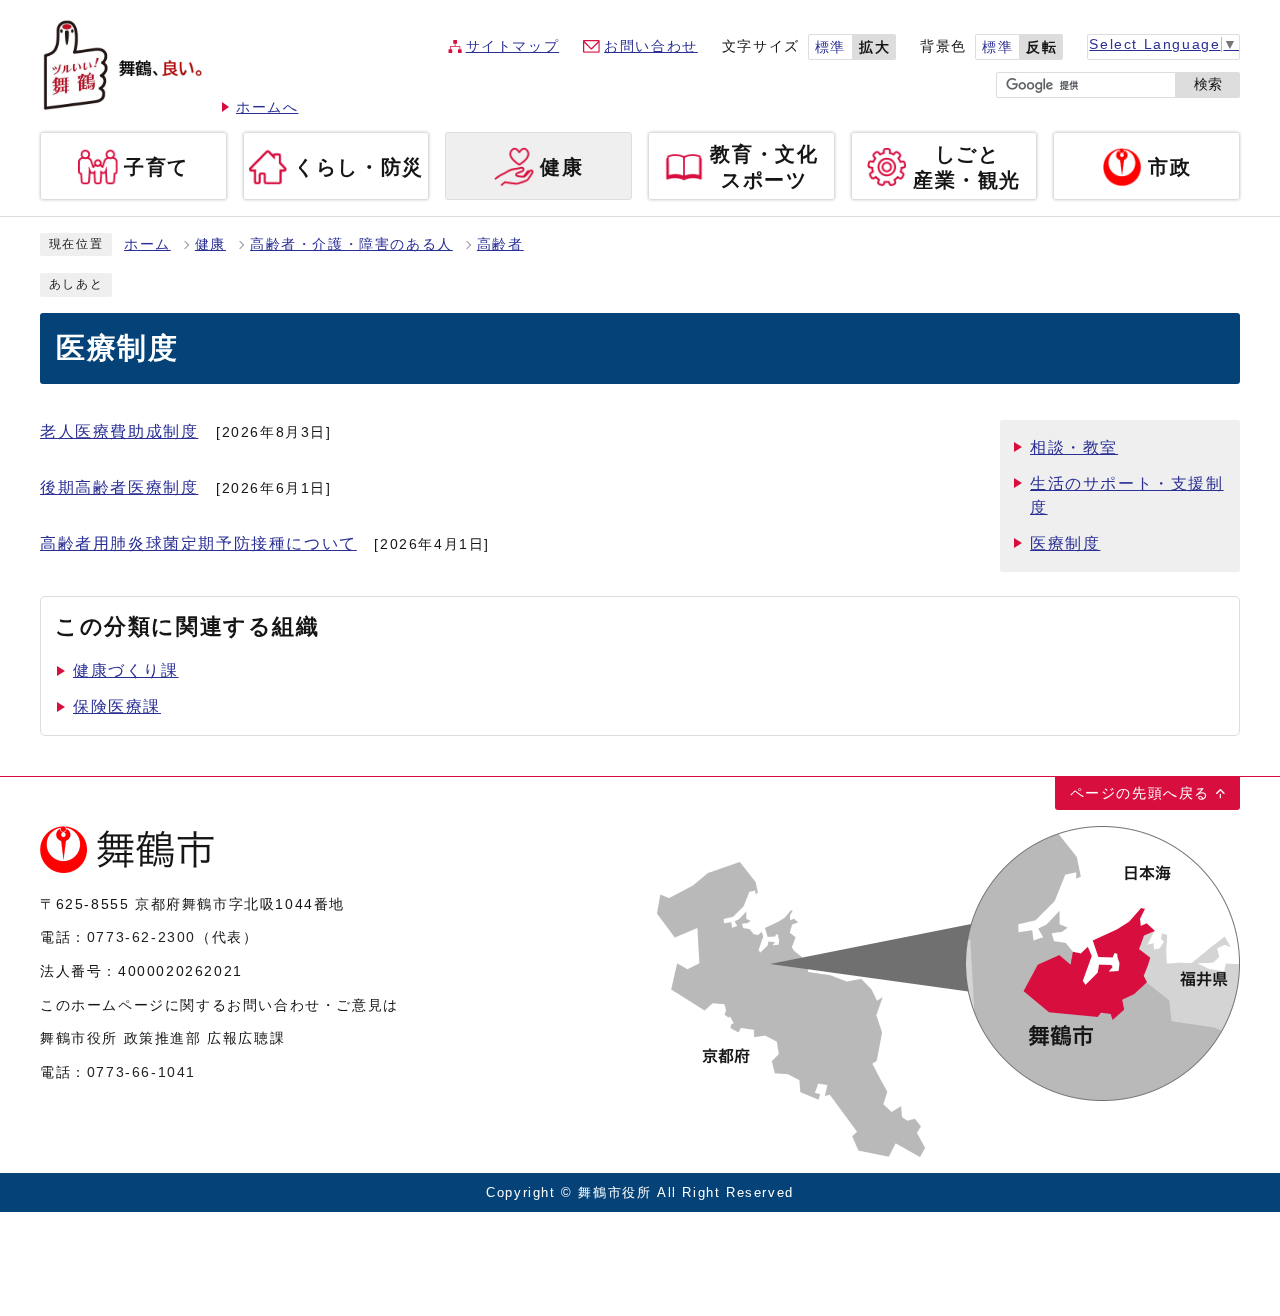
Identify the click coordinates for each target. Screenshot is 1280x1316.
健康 (210, 244)
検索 (1208, 84)
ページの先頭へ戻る (1140, 793)
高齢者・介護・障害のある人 (351, 244)
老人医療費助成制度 (119, 431)
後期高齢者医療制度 (119, 487)
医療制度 (1065, 543)
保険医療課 (117, 706)
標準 (830, 47)
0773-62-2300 (141, 937)
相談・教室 (1074, 447)
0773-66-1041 (141, 1072)
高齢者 (500, 244)
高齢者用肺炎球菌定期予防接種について (198, 543)
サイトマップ (513, 46)
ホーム (147, 244)
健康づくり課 (126, 670)
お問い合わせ (651, 46)
